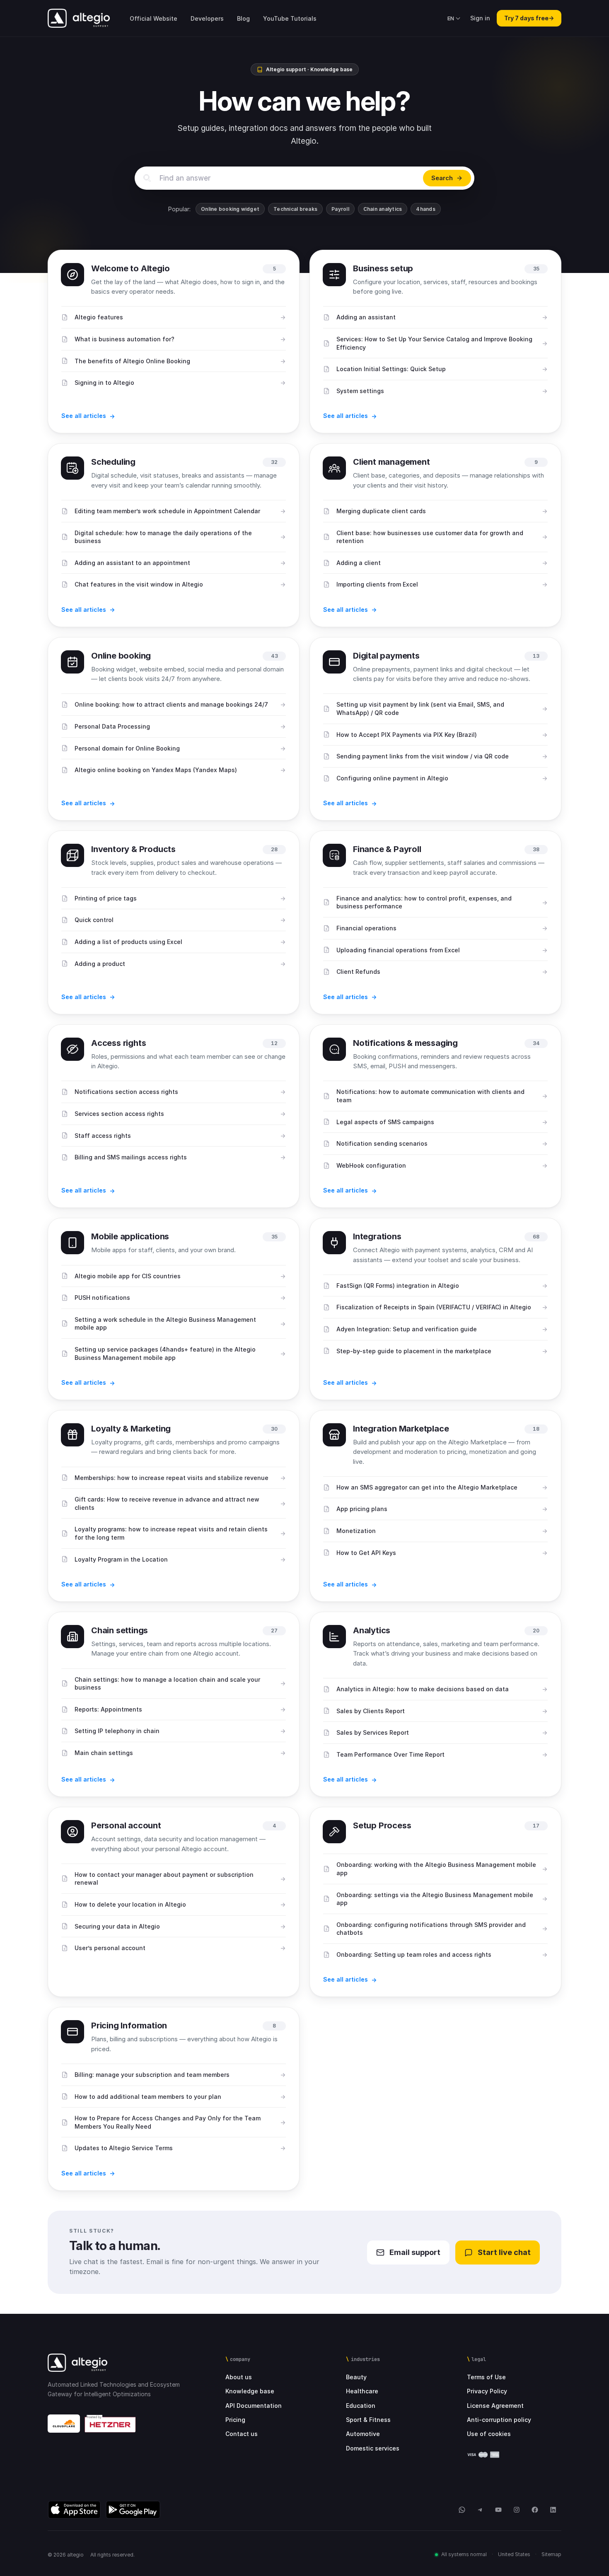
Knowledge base (250, 2391)
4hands (425, 209)
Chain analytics (383, 209)
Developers (207, 18)
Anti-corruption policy (499, 2420)
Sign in (480, 18)
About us (239, 2377)
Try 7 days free (529, 18)
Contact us (242, 2434)
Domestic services (373, 2448)
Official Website (153, 18)
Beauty (356, 2377)
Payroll (340, 209)
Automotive (363, 2434)
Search (442, 178)
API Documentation (254, 2406)
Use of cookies (489, 2434)
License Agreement (495, 2406)
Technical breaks (295, 209)
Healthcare (362, 2391)
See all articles (84, 416)
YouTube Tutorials (290, 18)
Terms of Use (486, 2377)
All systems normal (464, 2554)
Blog (243, 18)
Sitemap (551, 2554)
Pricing (235, 2420)
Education (361, 2406)
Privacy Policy (487, 2391)
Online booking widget (230, 209)
